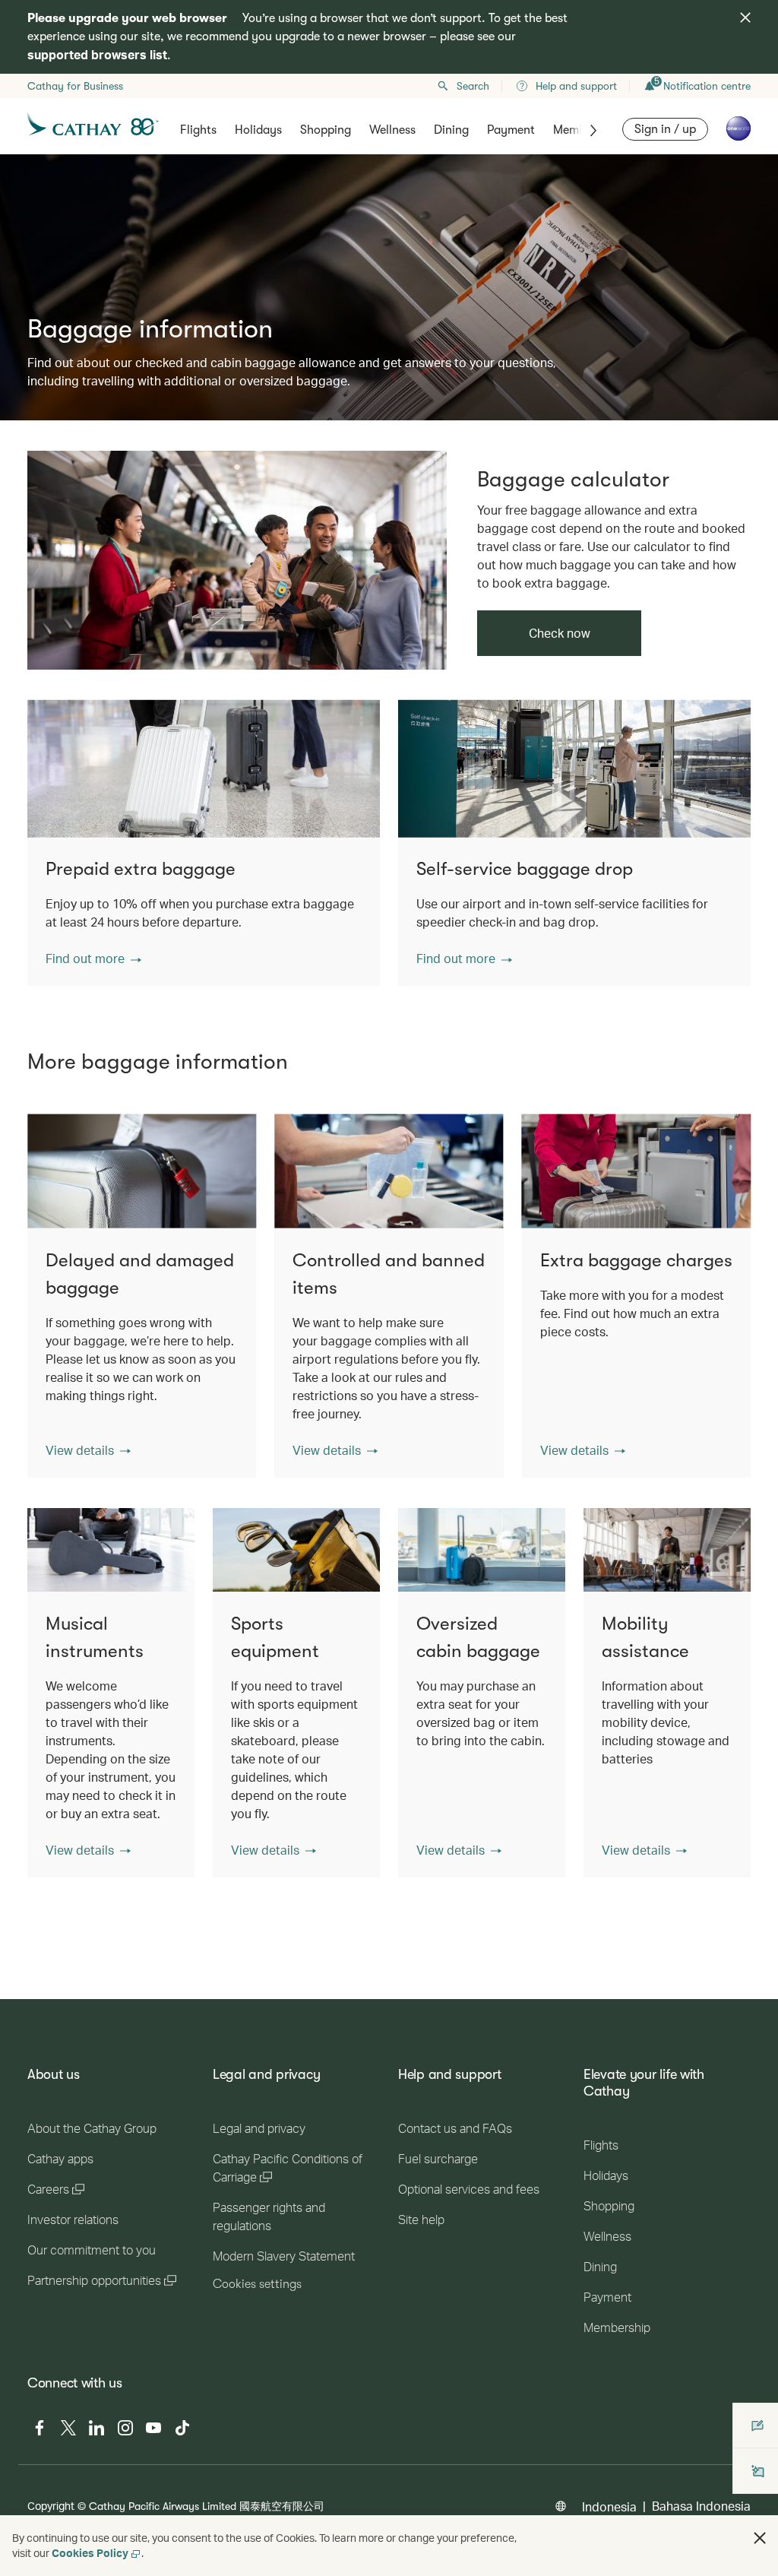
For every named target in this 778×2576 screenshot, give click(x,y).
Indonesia (609, 2506)
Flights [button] (198, 130)
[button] (93, 958)
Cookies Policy (90, 2553)
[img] (745, 17)
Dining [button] (451, 130)
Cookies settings (257, 2284)
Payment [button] (511, 130)
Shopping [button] (326, 130)
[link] (237, 560)
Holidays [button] (258, 130)
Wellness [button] (392, 130)
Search (473, 86)
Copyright (51, 2506)
